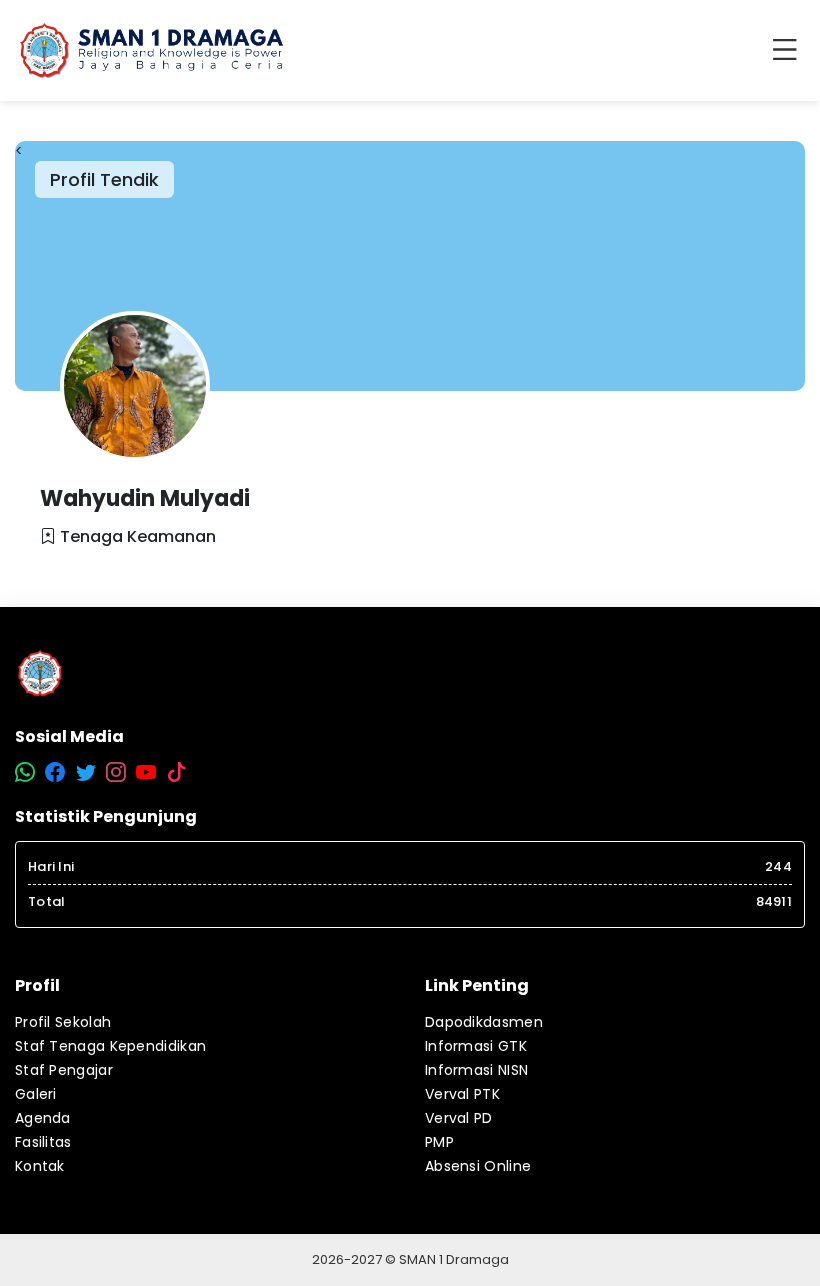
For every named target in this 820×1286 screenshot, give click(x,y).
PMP (439, 1142)
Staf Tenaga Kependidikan (110, 1046)
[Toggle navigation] (789, 51)
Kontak (40, 1166)
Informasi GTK (476, 1046)
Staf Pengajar (64, 1070)
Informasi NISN (476, 1070)
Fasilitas (43, 1142)
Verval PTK (462, 1094)
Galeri (36, 1094)
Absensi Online (478, 1166)
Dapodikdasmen (484, 1022)
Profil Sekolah (63, 1022)
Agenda (43, 1118)
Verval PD (459, 1118)
